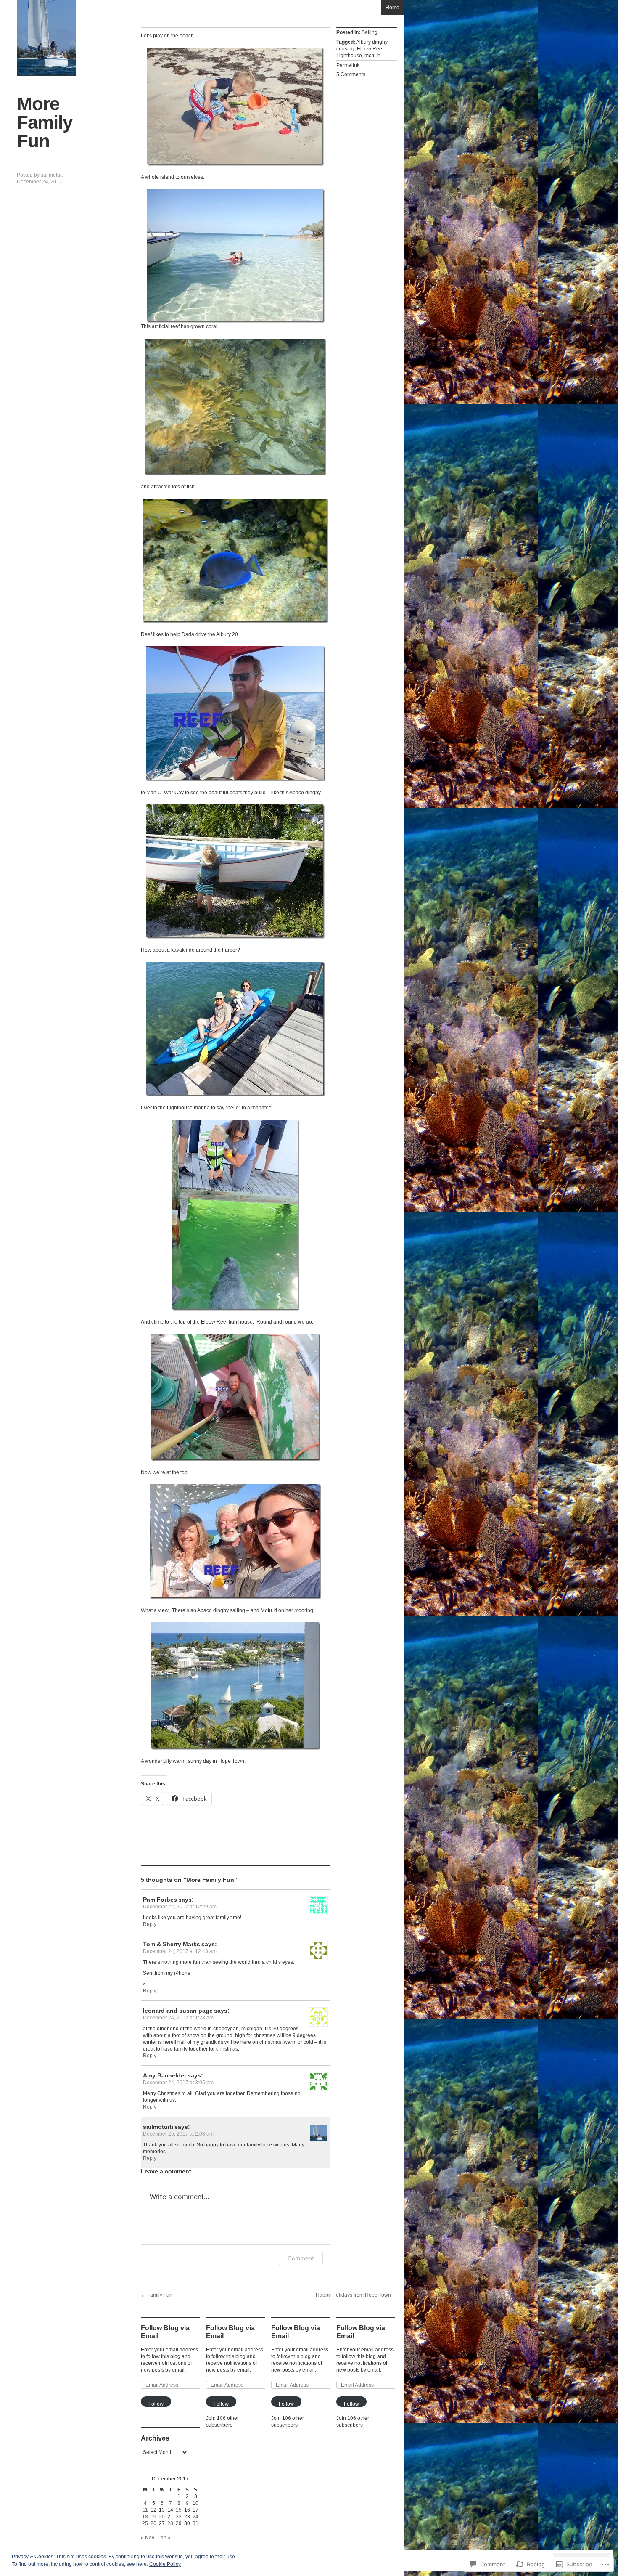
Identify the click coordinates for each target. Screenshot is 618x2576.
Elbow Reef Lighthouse (360, 52)
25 (145, 2523)
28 (170, 2523)
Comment (301, 2258)
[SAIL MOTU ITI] (46, 38)
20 (162, 2517)
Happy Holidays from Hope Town (357, 2295)
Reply (150, 1924)
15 (179, 2510)
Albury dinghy (372, 42)
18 (145, 2517)
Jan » (164, 2538)
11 (145, 2510)
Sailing (370, 32)
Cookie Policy (165, 2564)
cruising (345, 49)
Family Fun (157, 2295)
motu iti (373, 56)
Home (392, 8)
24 (195, 2517)
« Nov (148, 2538)
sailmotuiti (52, 175)
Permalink (348, 65)
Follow (156, 2404)
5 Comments (351, 74)
